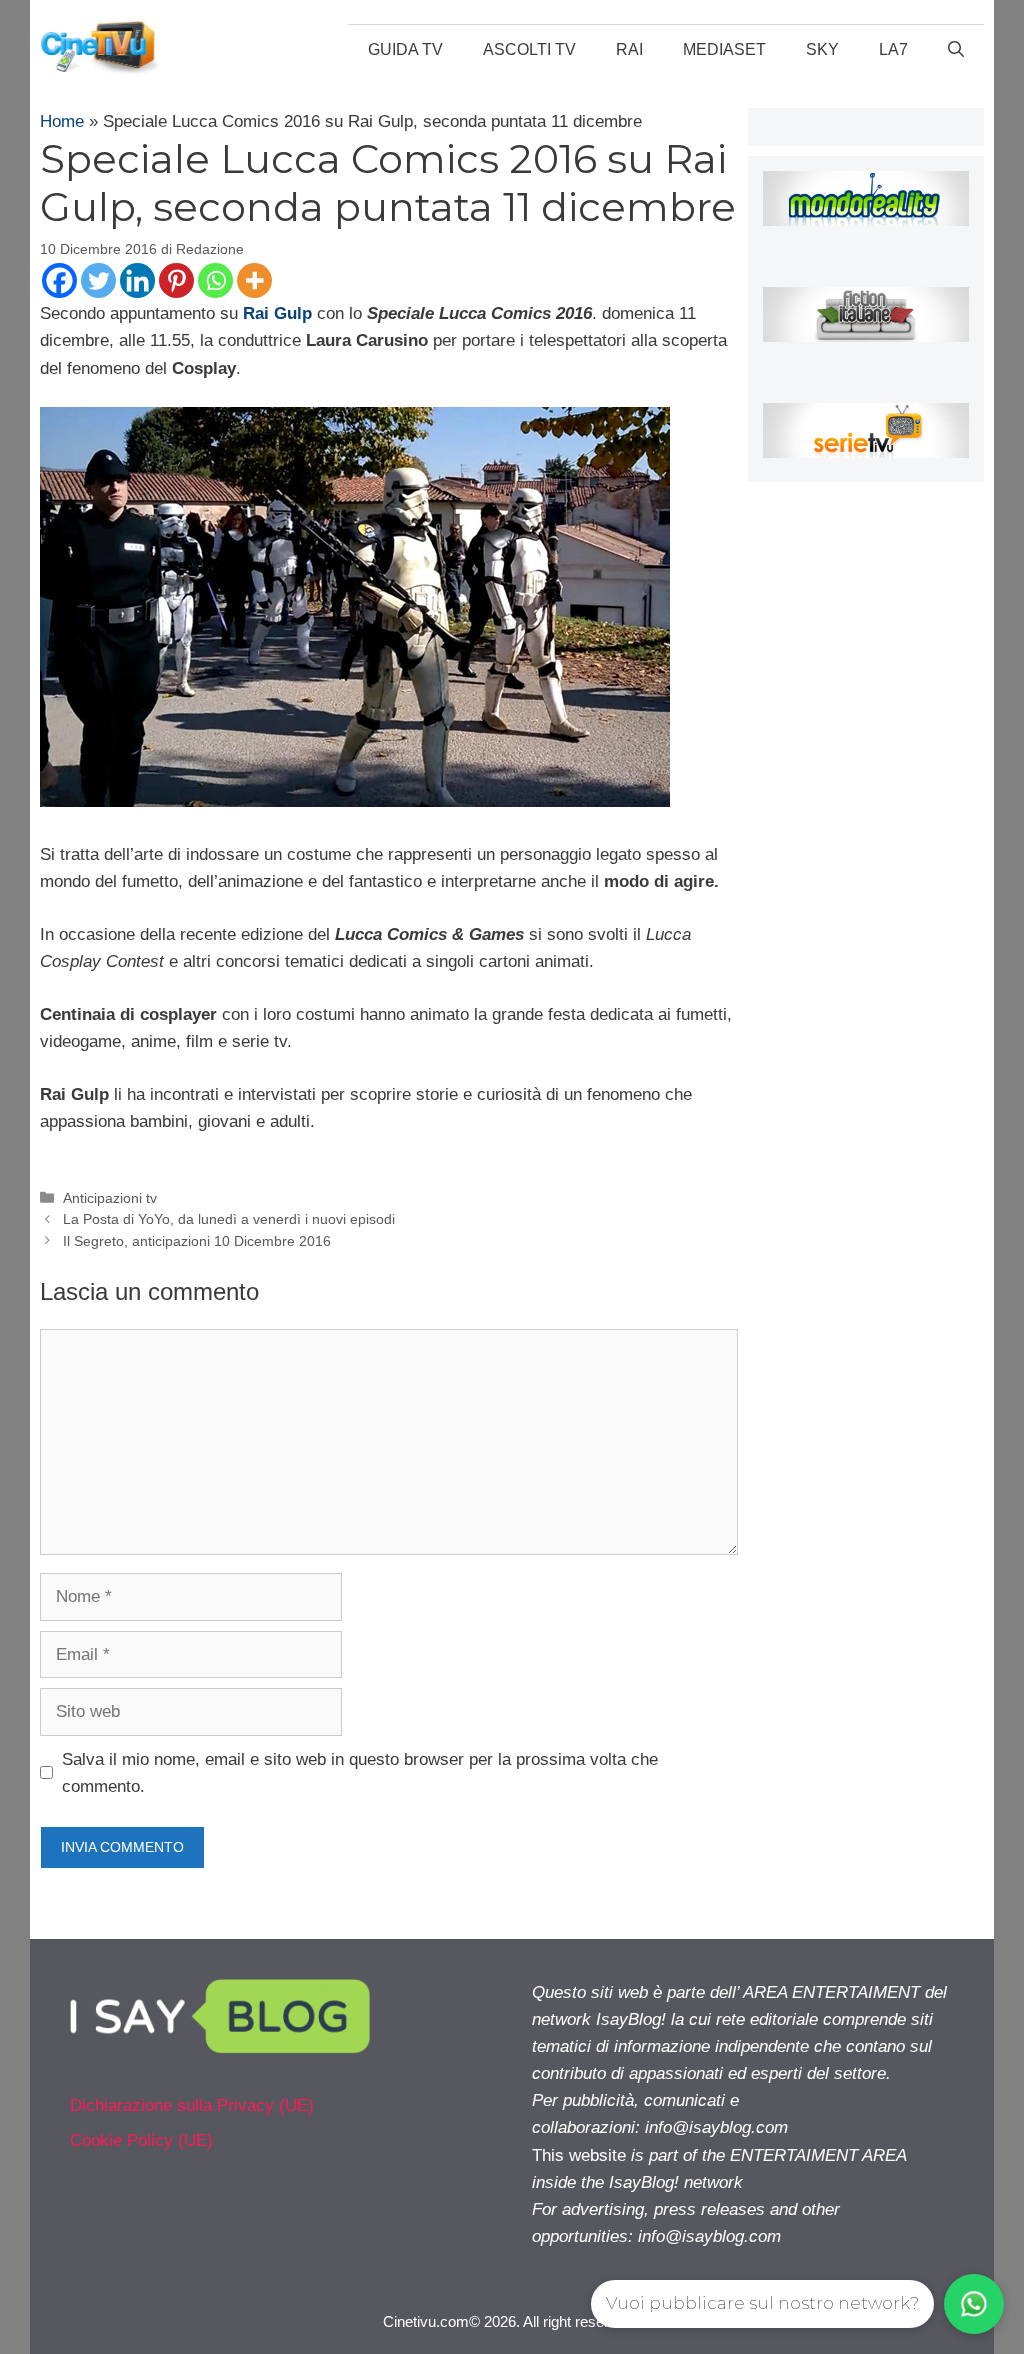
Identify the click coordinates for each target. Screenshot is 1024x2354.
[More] (254, 280)
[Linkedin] (137, 280)
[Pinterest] (176, 280)
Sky (822, 49)
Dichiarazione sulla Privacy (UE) (192, 2105)
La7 (893, 49)
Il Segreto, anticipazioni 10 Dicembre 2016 (197, 1241)
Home (62, 121)
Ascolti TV (529, 49)
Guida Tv (405, 49)
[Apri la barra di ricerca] (956, 50)
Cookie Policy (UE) (141, 2140)
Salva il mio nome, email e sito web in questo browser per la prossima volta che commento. (360, 1773)
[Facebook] (59, 280)
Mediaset (724, 49)
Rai (629, 49)
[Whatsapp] (215, 280)
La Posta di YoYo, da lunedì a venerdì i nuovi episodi (229, 1219)
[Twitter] (98, 280)
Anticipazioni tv (110, 1198)
